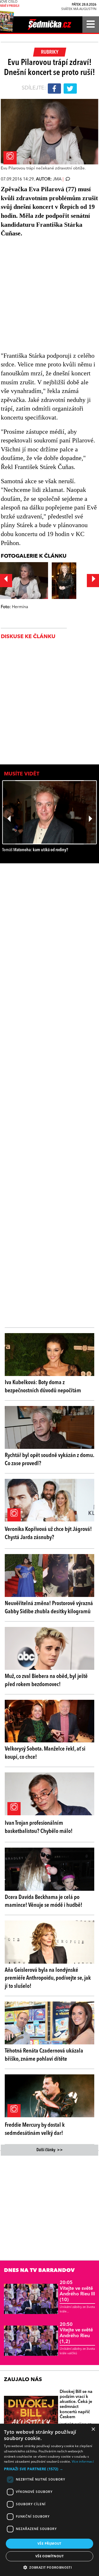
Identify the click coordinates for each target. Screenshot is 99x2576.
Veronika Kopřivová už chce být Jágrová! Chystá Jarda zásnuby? (48, 1533)
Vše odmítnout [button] (49, 2556)
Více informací (83, 2461)
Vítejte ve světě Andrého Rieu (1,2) (76, 2333)
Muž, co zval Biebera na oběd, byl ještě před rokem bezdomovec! (46, 1680)
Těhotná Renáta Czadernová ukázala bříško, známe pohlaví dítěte (44, 2055)
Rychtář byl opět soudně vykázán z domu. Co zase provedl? (49, 1460)
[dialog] (49, 2500)
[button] (49, 2469)
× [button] (93, 2429)
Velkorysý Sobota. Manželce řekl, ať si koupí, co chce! (45, 1753)
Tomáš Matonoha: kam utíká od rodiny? (35, 850)
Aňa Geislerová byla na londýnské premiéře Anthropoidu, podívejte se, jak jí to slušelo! (48, 1978)
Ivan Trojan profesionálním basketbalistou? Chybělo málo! (39, 1827)
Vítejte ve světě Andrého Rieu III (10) (77, 2291)
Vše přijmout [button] (49, 2544)
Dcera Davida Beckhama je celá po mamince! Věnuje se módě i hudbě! (44, 1901)
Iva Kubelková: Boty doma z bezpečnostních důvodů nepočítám (43, 1387)
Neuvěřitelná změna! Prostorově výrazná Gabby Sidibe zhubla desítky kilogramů (49, 1608)
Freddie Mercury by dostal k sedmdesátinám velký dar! (35, 2129)
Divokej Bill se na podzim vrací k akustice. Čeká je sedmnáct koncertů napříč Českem (76, 2404)
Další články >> (50, 2150)
